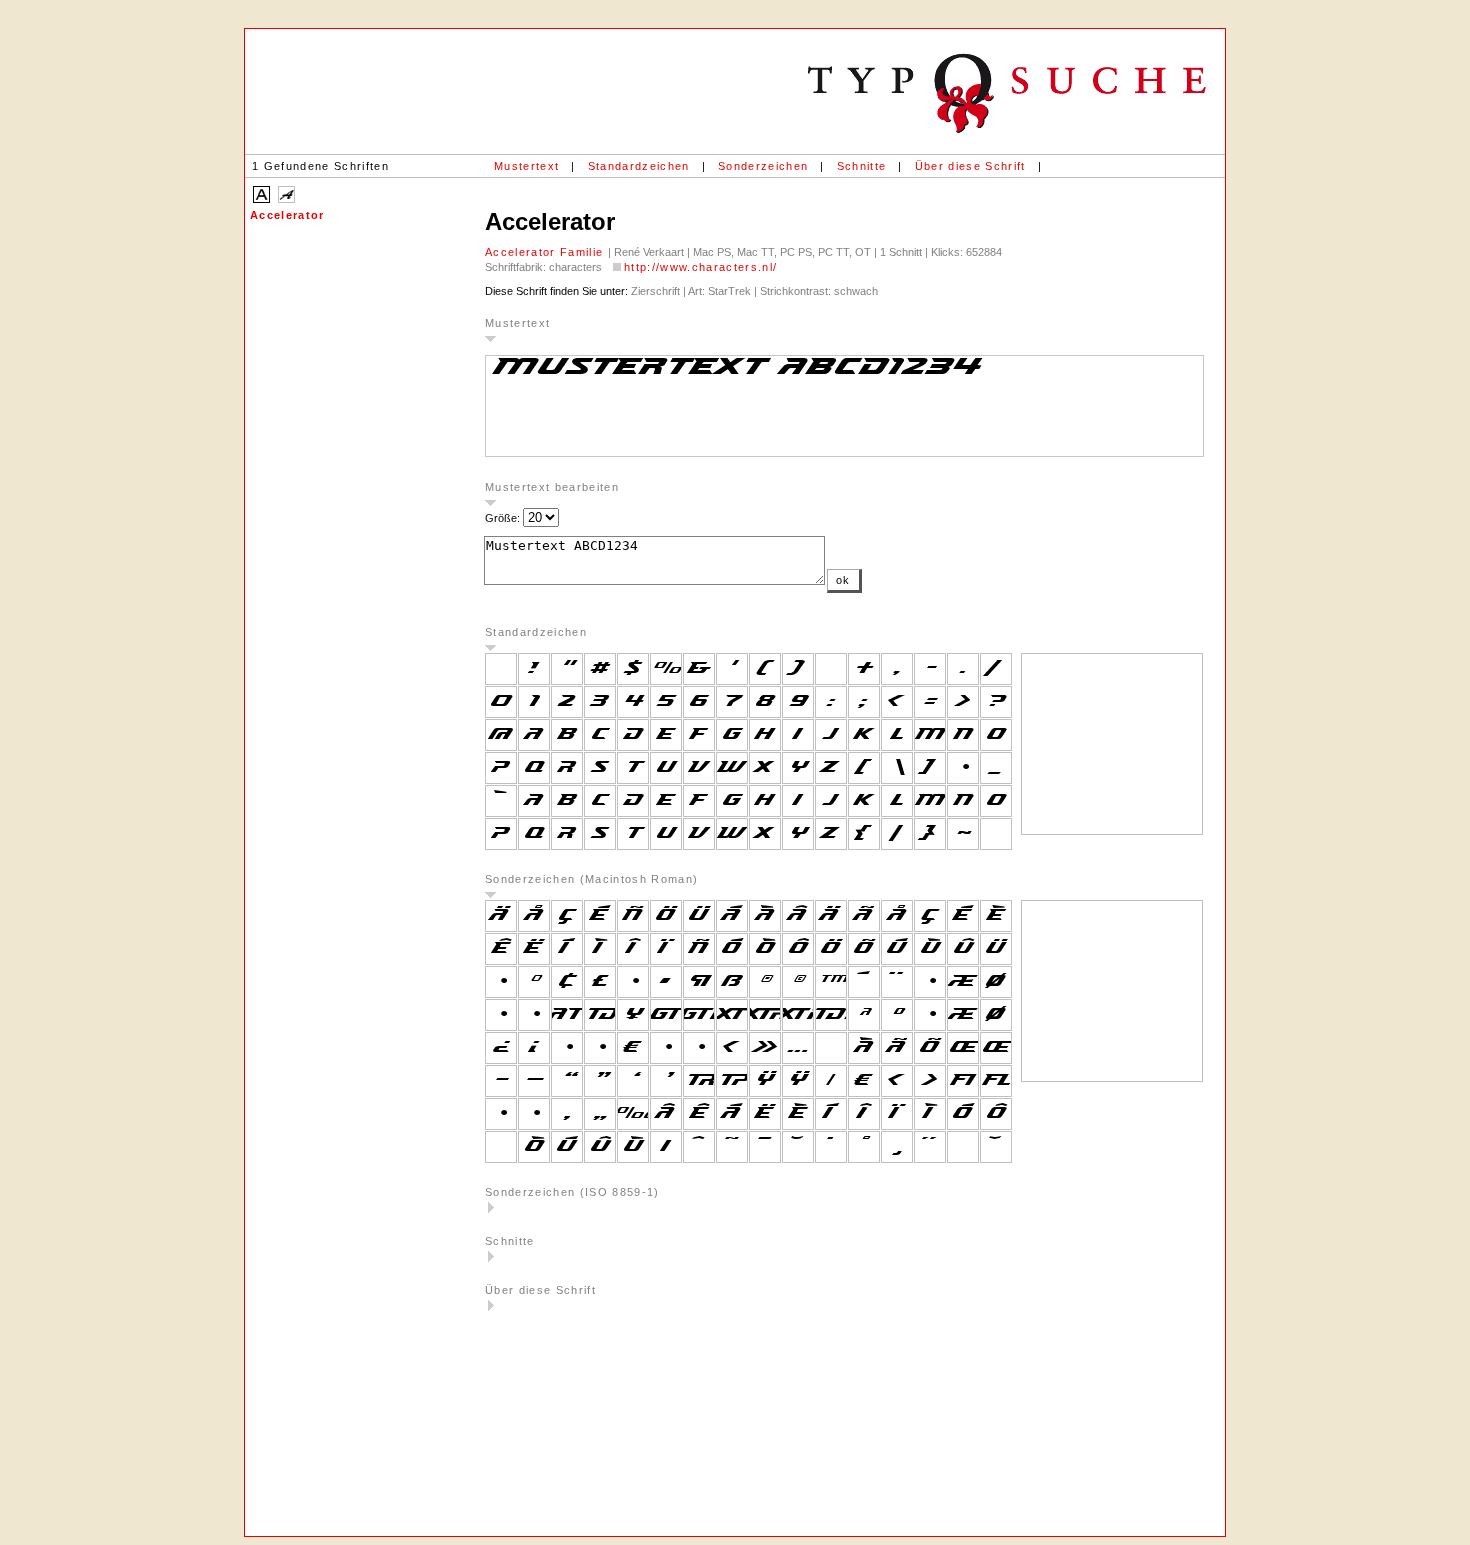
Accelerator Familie (546, 252)
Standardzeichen (639, 166)
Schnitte (862, 166)
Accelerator (287, 215)
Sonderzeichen (763, 166)
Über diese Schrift (970, 166)
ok (843, 580)
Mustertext (526, 166)
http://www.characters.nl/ (700, 267)
